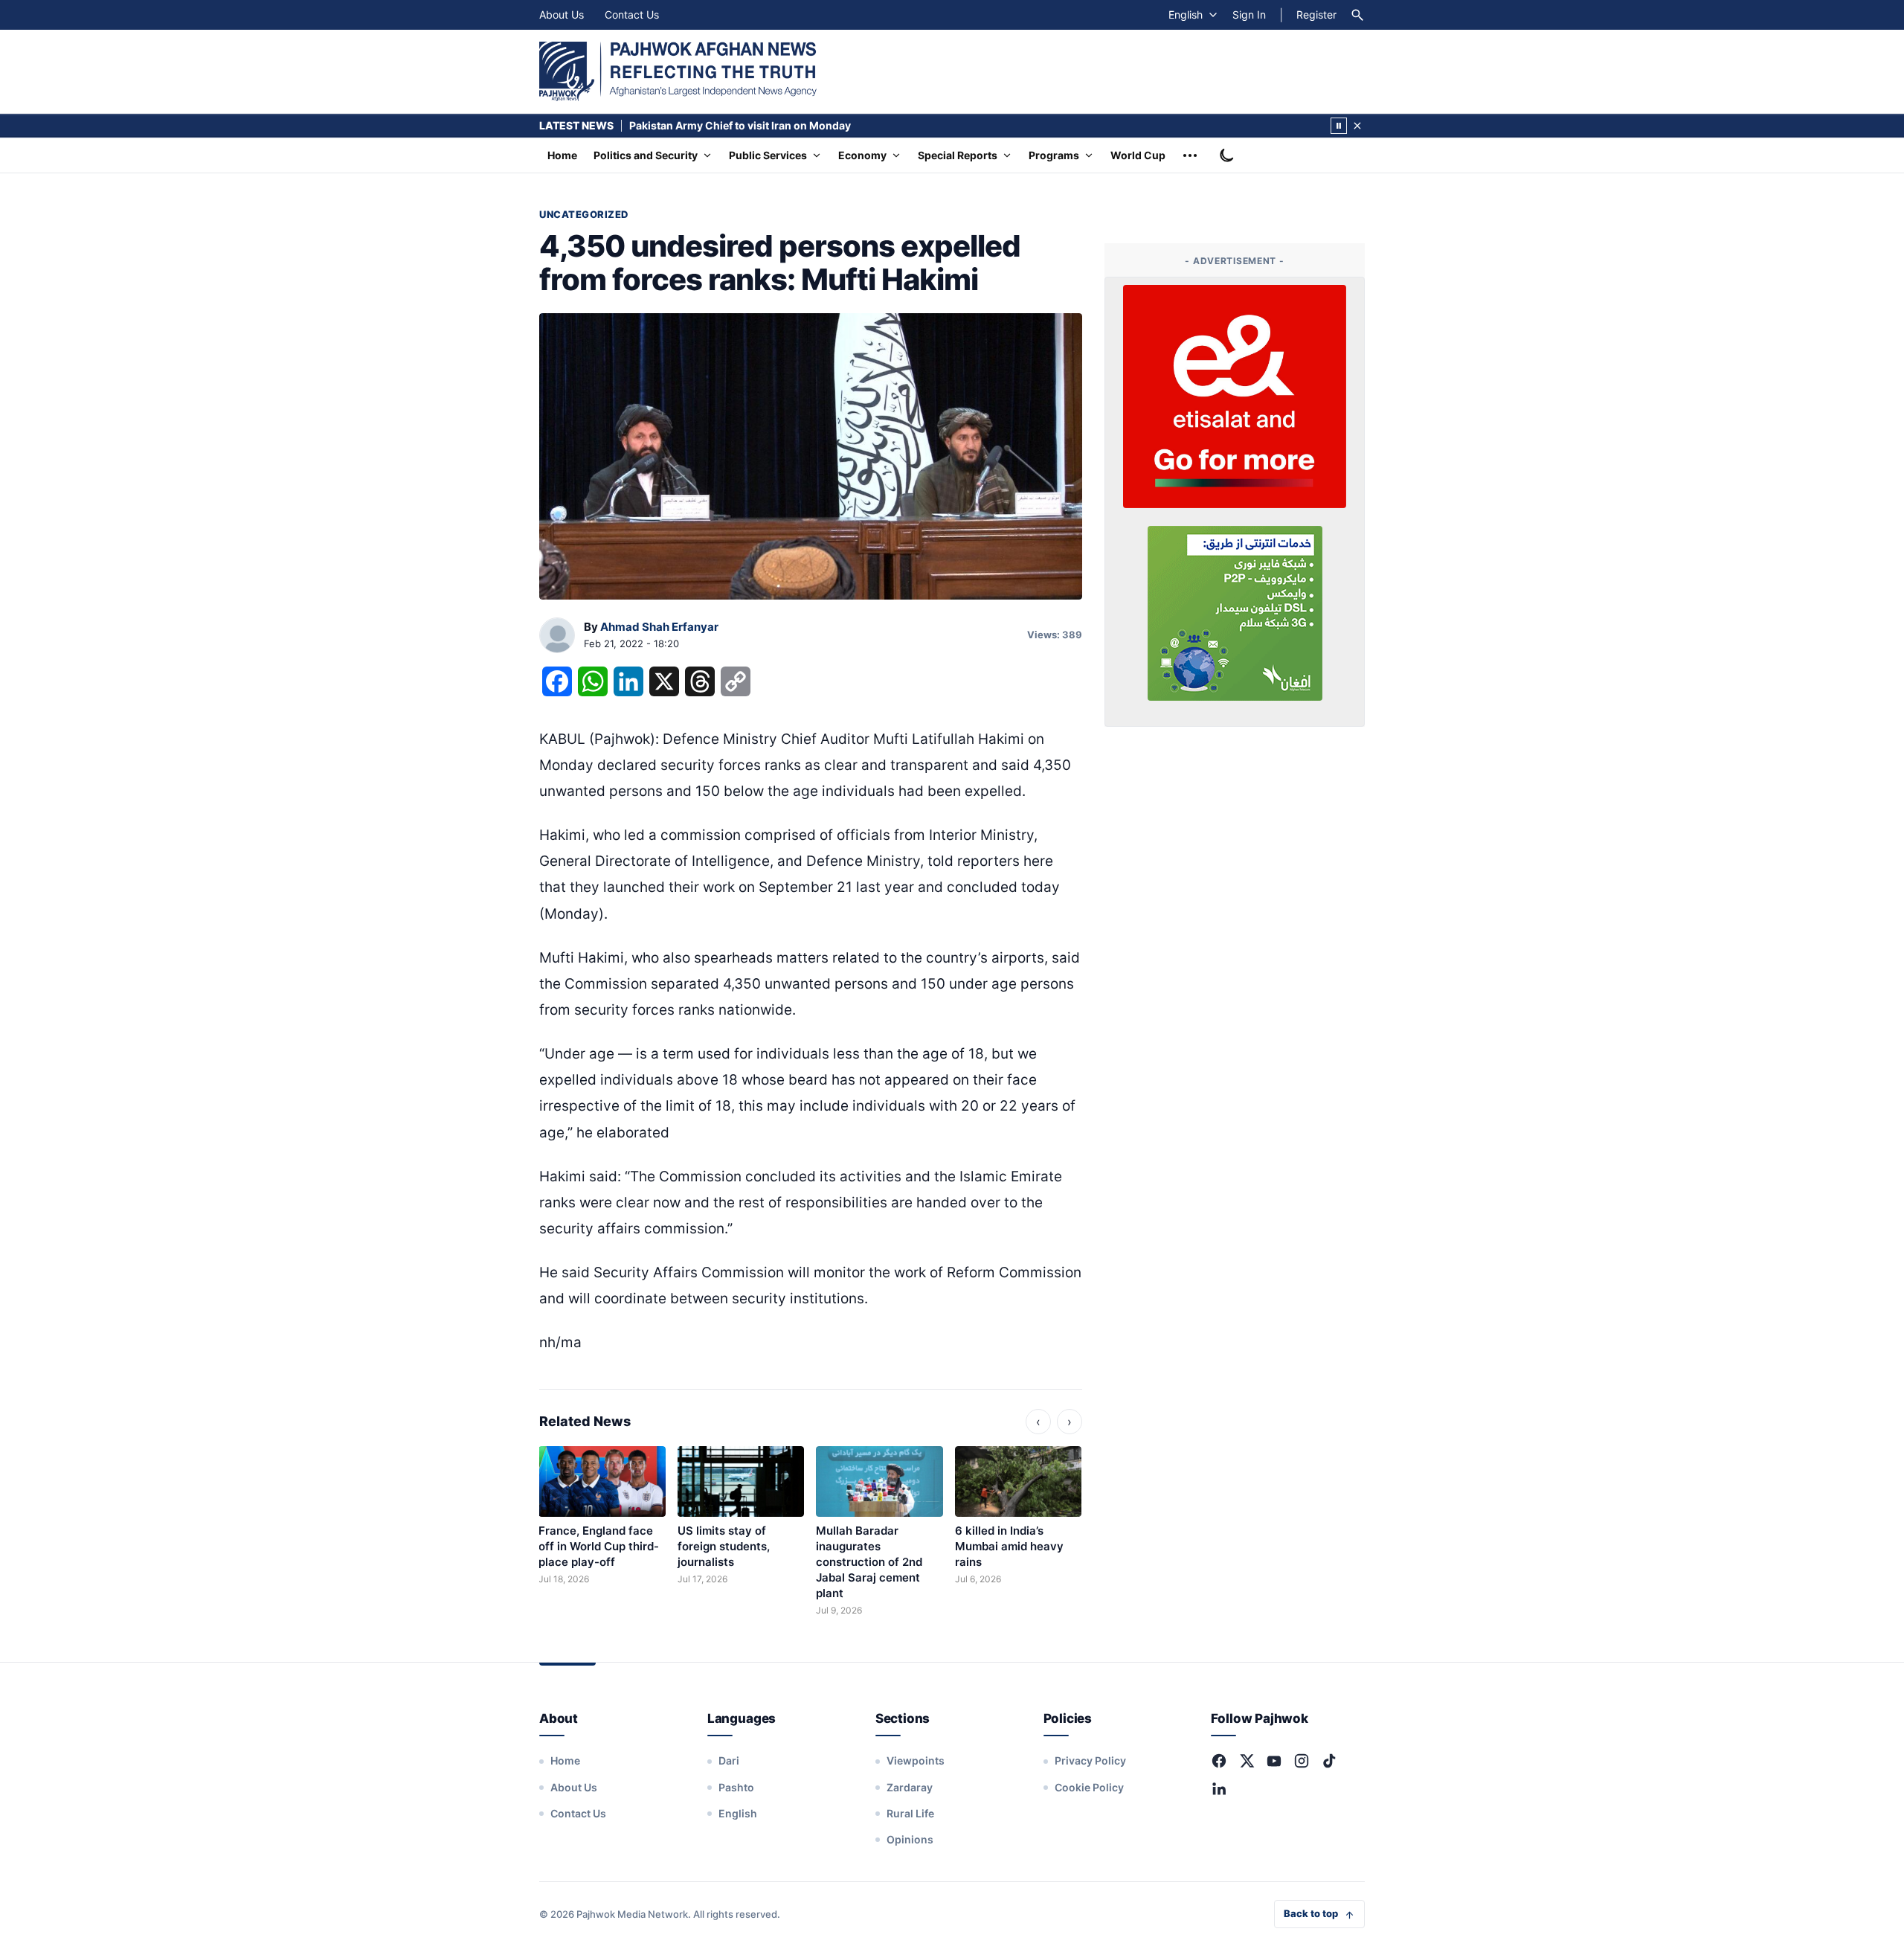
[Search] (1357, 15)
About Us (562, 15)
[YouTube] (1274, 1761)
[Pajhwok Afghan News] (678, 71)
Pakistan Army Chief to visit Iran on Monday (740, 125)
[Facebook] (1219, 1761)
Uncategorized (584, 214)
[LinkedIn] (1219, 1788)
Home (562, 155)
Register (1316, 15)
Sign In (1249, 15)
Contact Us (632, 15)
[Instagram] (1302, 1761)
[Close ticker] (1357, 126)
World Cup (1138, 155)
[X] (1247, 1761)
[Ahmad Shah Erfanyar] (557, 636)
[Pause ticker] (1339, 126)
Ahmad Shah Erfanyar (659, 627)
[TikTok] (1329, 1761)
